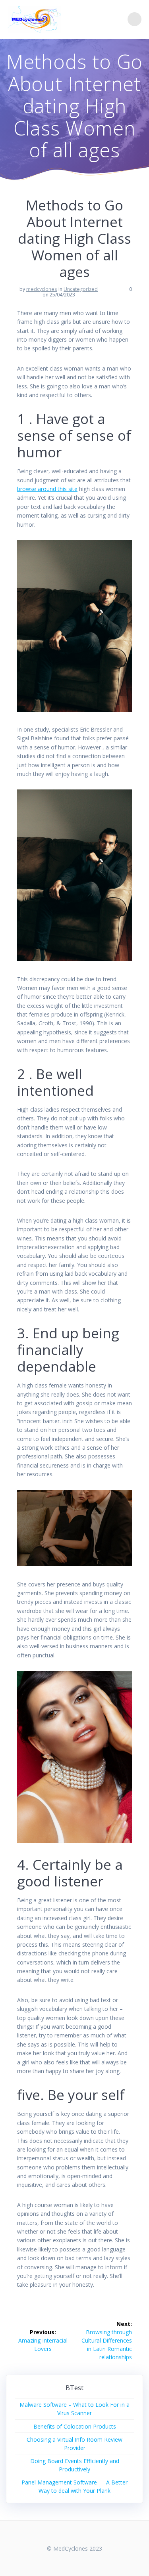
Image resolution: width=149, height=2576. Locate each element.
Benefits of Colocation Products (75, 2426)
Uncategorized (81, 289)
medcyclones (42, 289)
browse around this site (47, 489)
